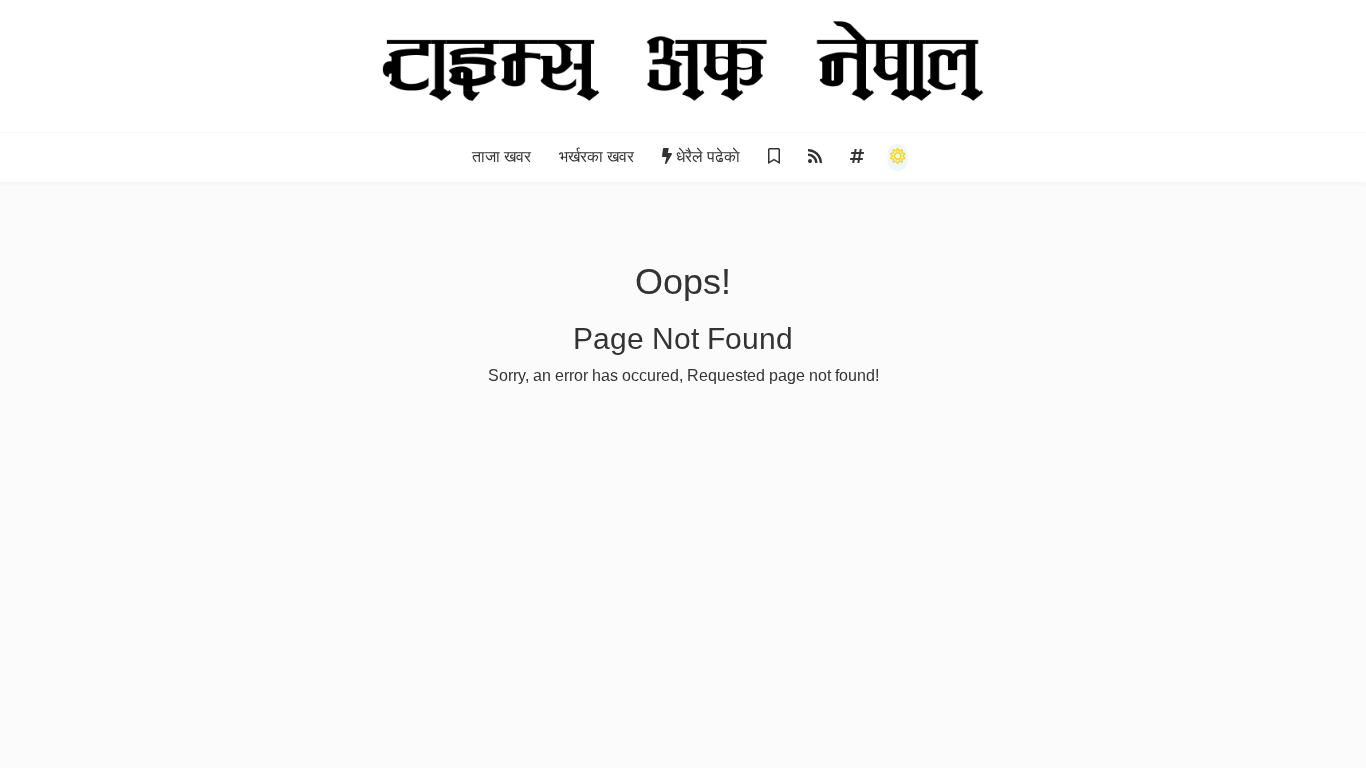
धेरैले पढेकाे (708, 156)
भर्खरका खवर (596, 156)
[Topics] (857, 157)
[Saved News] (774, 157)
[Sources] (815, 157)
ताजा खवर (501, 156)
